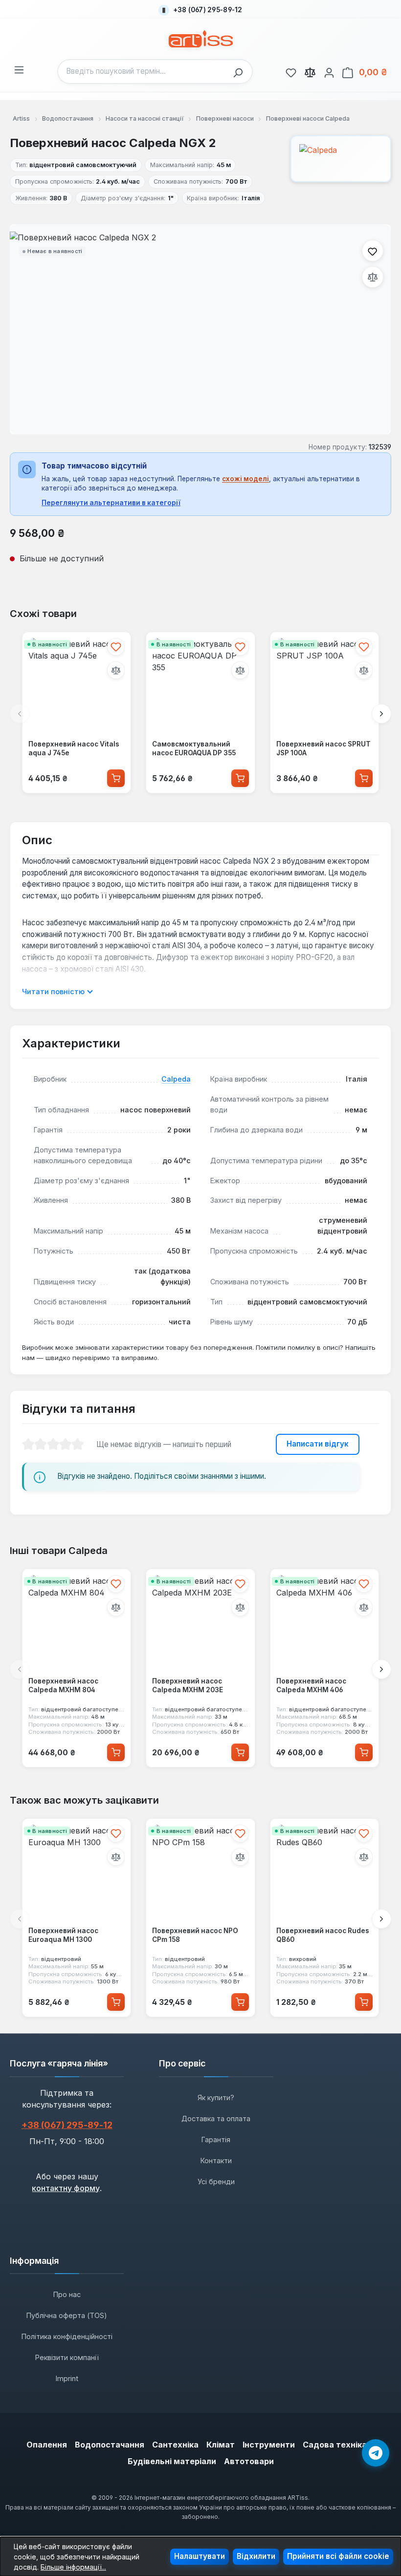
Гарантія (216, 2140)
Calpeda (176, 1079)
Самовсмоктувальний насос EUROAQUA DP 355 (194, 749)
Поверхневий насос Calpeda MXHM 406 (311, 1685)
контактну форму (66, 2188)
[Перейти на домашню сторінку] (201, 39)
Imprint (67, 2378)
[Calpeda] (341, 159)
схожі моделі (245, 479)
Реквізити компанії (67, 2357)
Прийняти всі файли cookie (338, 2556)
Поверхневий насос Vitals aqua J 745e (74, 749)
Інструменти (269, 2445)
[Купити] (116, 778)
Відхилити (256, 2556)
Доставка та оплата (216, 2118)
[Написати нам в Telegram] (376, 2453)
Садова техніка (335, 2445)
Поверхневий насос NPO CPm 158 (195, 1935)
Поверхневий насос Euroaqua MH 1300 (63, 1935)
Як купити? (216, 2097)
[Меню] (19, 68)
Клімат (221, 2445)
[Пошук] (241, 72)
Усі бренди (216, 2182)
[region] (200, 329)
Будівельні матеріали (172, 2461)
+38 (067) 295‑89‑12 (67, 2125)
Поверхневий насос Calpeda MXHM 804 (63, 1685)
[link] (291, 71)
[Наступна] (381, 714)
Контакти (216, 2161)
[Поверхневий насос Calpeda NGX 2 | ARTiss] (200, 330)
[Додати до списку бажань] (373, 251)
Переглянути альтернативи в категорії (111, 503)
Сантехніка (175, 2445)
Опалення (47, 2445)
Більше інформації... (73, 2567)
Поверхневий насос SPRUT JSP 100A (323, 749)
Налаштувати (200, 2556)
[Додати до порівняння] (373, 277)
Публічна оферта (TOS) (67, 2315)
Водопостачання (110, 2445)
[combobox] (143, 72)
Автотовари (249, 2461)
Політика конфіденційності (67, 2336)
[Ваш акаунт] (329, 71)
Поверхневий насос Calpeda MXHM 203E (188, 1685)
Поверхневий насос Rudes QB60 (323, 1935)
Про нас (67, 2294)
